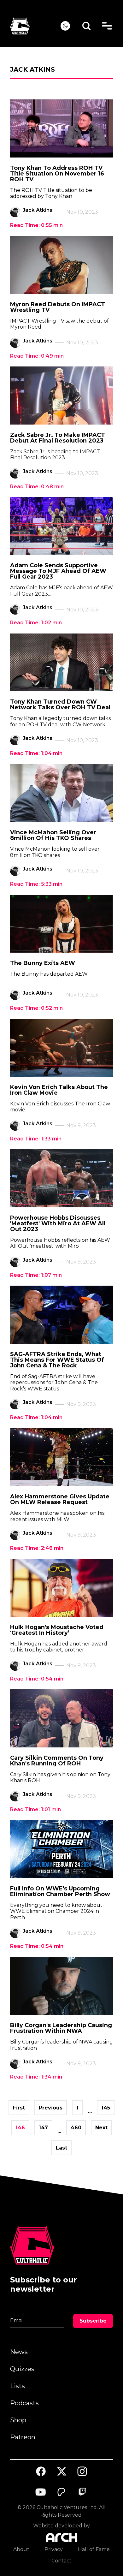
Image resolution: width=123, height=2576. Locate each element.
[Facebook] (41, 2472)
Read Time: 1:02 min (36, 623)
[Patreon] (61, 2492)
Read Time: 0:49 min (37, 356)
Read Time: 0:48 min (37, 487)
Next (101, 2128)
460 (76, 2128)
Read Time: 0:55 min (36, 225)
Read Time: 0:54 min (37, 1679)
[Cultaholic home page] (35, 26)
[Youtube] (41, 2492)
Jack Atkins (38, 210)
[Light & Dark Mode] (65, 26)
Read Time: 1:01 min (35, 1809)
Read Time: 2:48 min (37, 1548)
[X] (61, 2472)
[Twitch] (82, 2492)
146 (20, 2128)
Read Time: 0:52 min (36, 1008)
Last (61, 2148)
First (19, 2108)
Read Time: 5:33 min (36, 884)
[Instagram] (82, 2471)
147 (43, 2128)
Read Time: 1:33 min (36, 1139)
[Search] (87, 26)
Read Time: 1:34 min (36, 2077)
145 (106, 2108)
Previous (51, 2108)
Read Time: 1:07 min (36, 1275)
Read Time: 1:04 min (36, 753)
